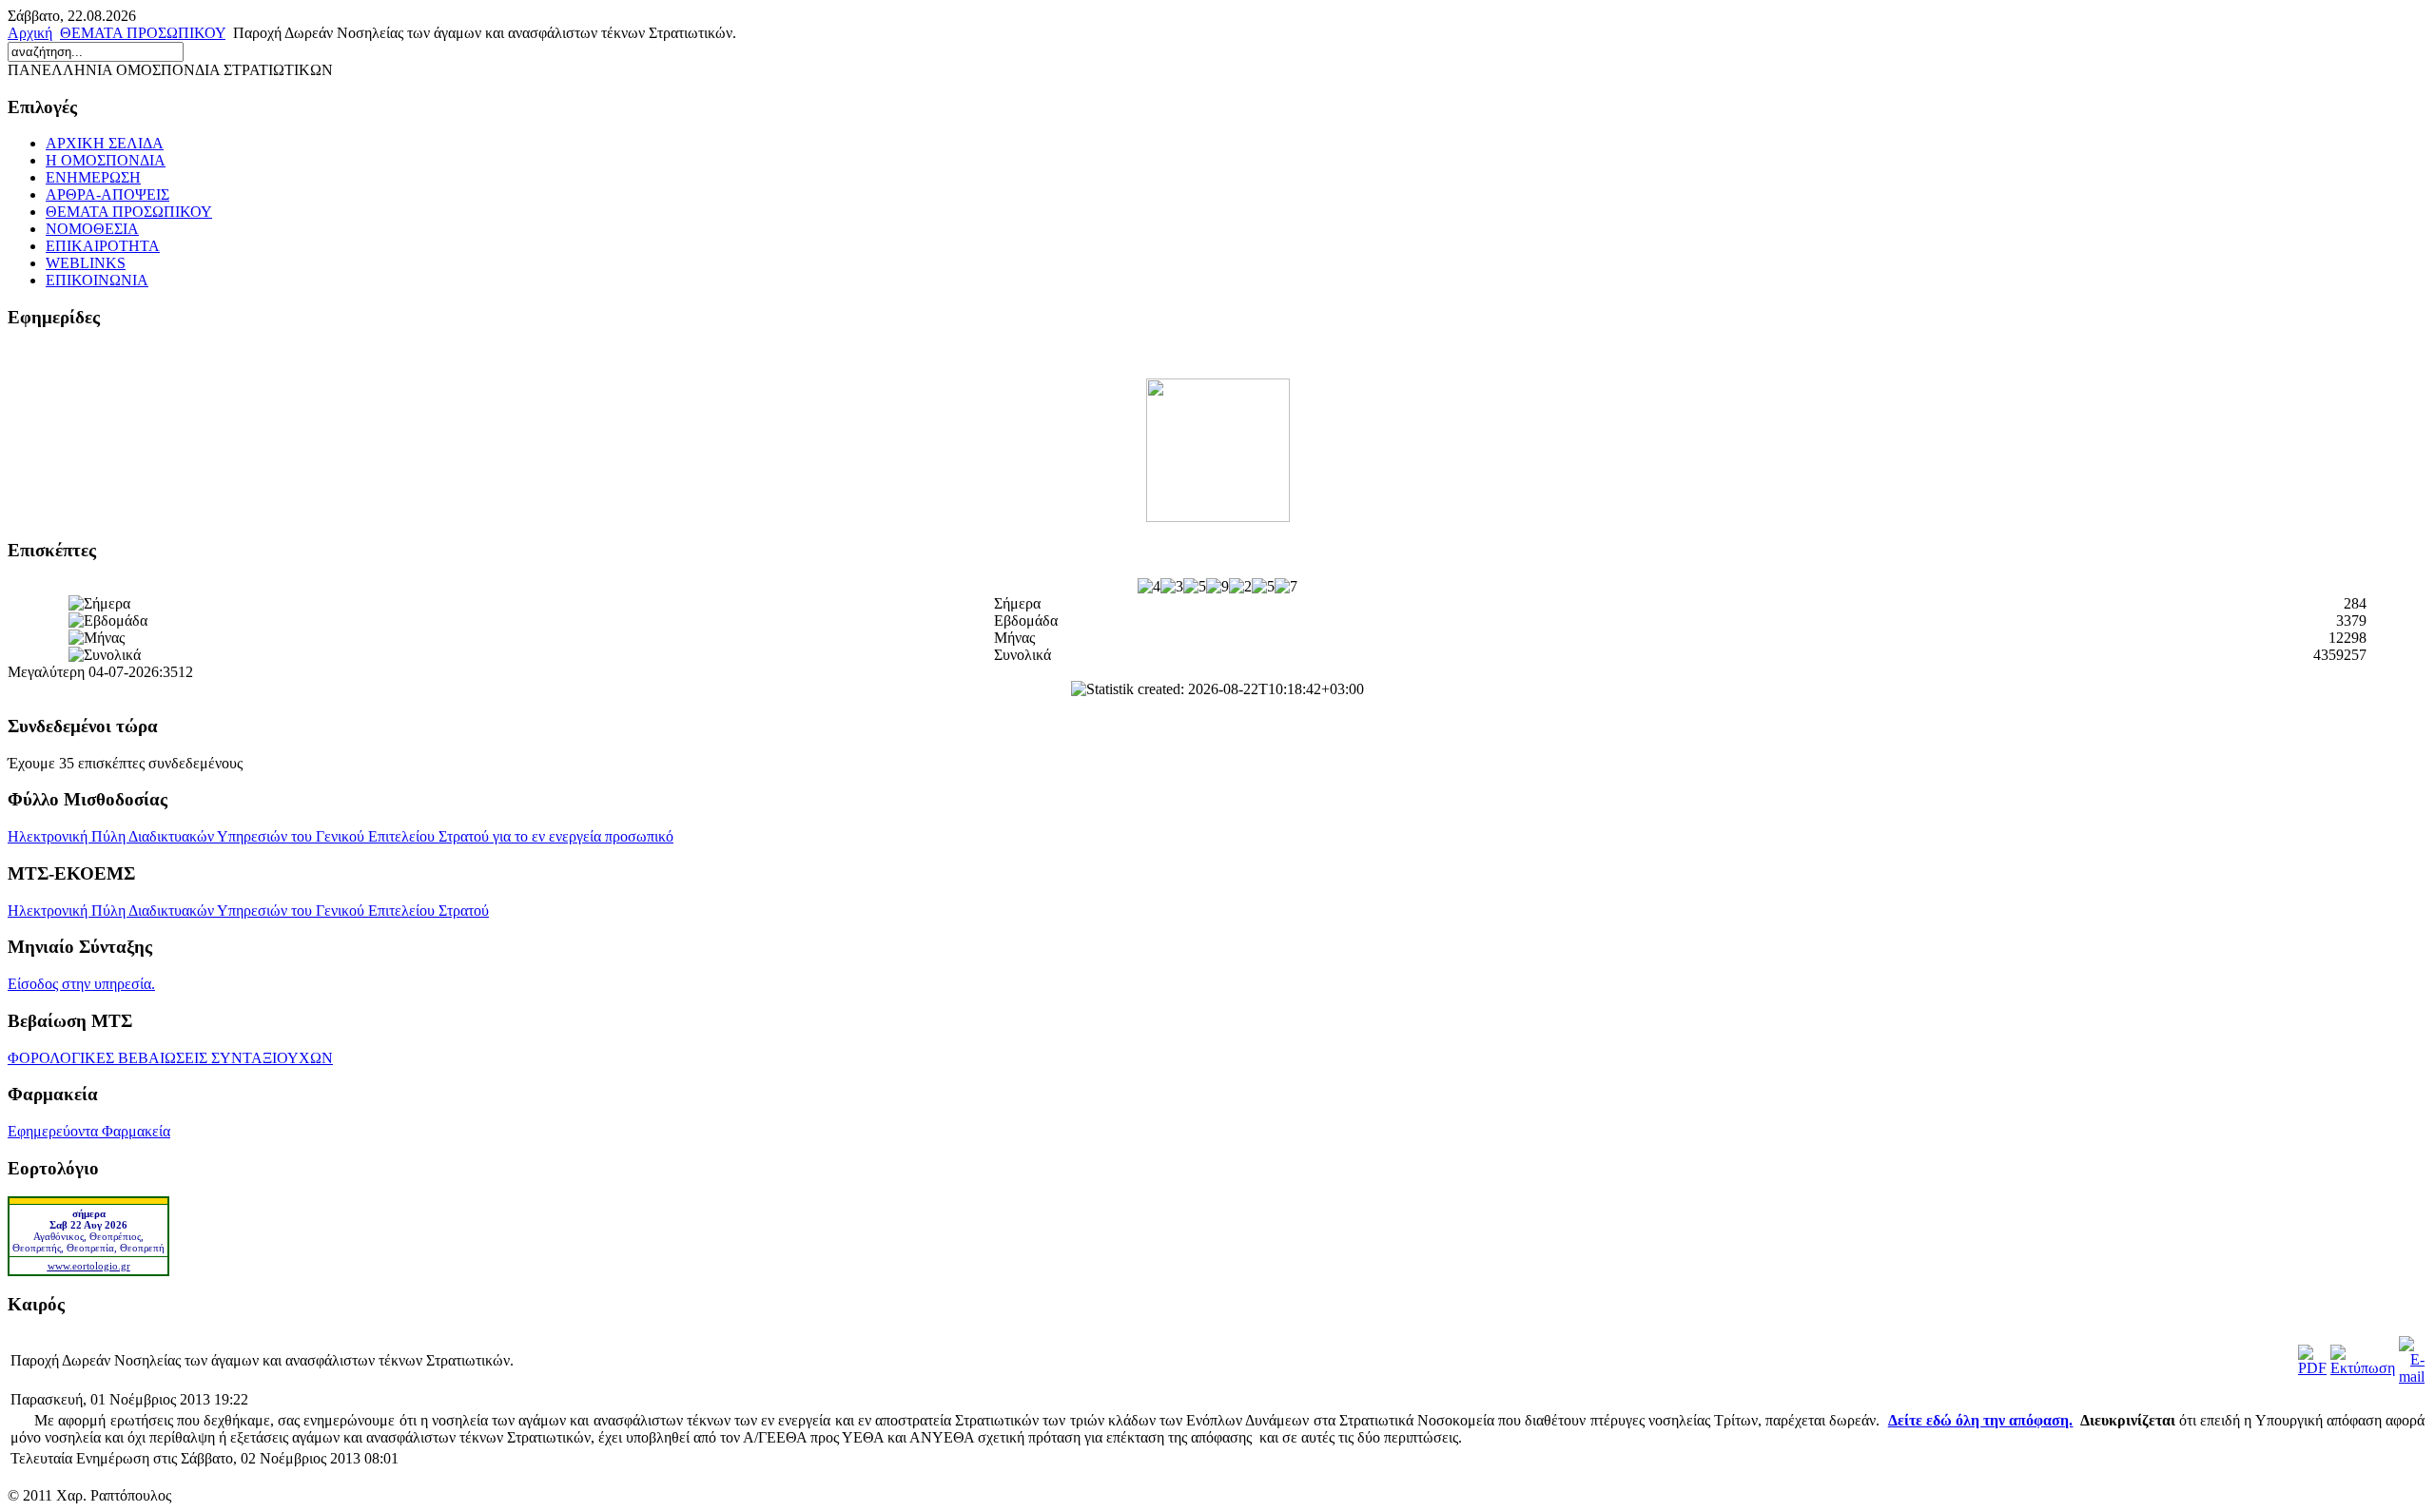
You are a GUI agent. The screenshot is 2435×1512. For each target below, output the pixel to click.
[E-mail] (2412, 1376)
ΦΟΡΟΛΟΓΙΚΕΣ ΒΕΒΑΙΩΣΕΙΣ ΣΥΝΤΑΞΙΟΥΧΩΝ (170, 1058)
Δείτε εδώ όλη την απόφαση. (1981, 1420)
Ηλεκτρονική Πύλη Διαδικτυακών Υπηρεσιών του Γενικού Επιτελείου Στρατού (248, 911)
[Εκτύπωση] (2363, 1368)
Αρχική (30, 33)
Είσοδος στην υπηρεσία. (81, 984)
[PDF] (2312, 1368)
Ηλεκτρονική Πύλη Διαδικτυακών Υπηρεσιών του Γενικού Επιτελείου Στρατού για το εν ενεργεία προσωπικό (341, 836)
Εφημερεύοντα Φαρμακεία (89, 1131)
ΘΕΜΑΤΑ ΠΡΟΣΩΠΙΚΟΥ (143, 33)
